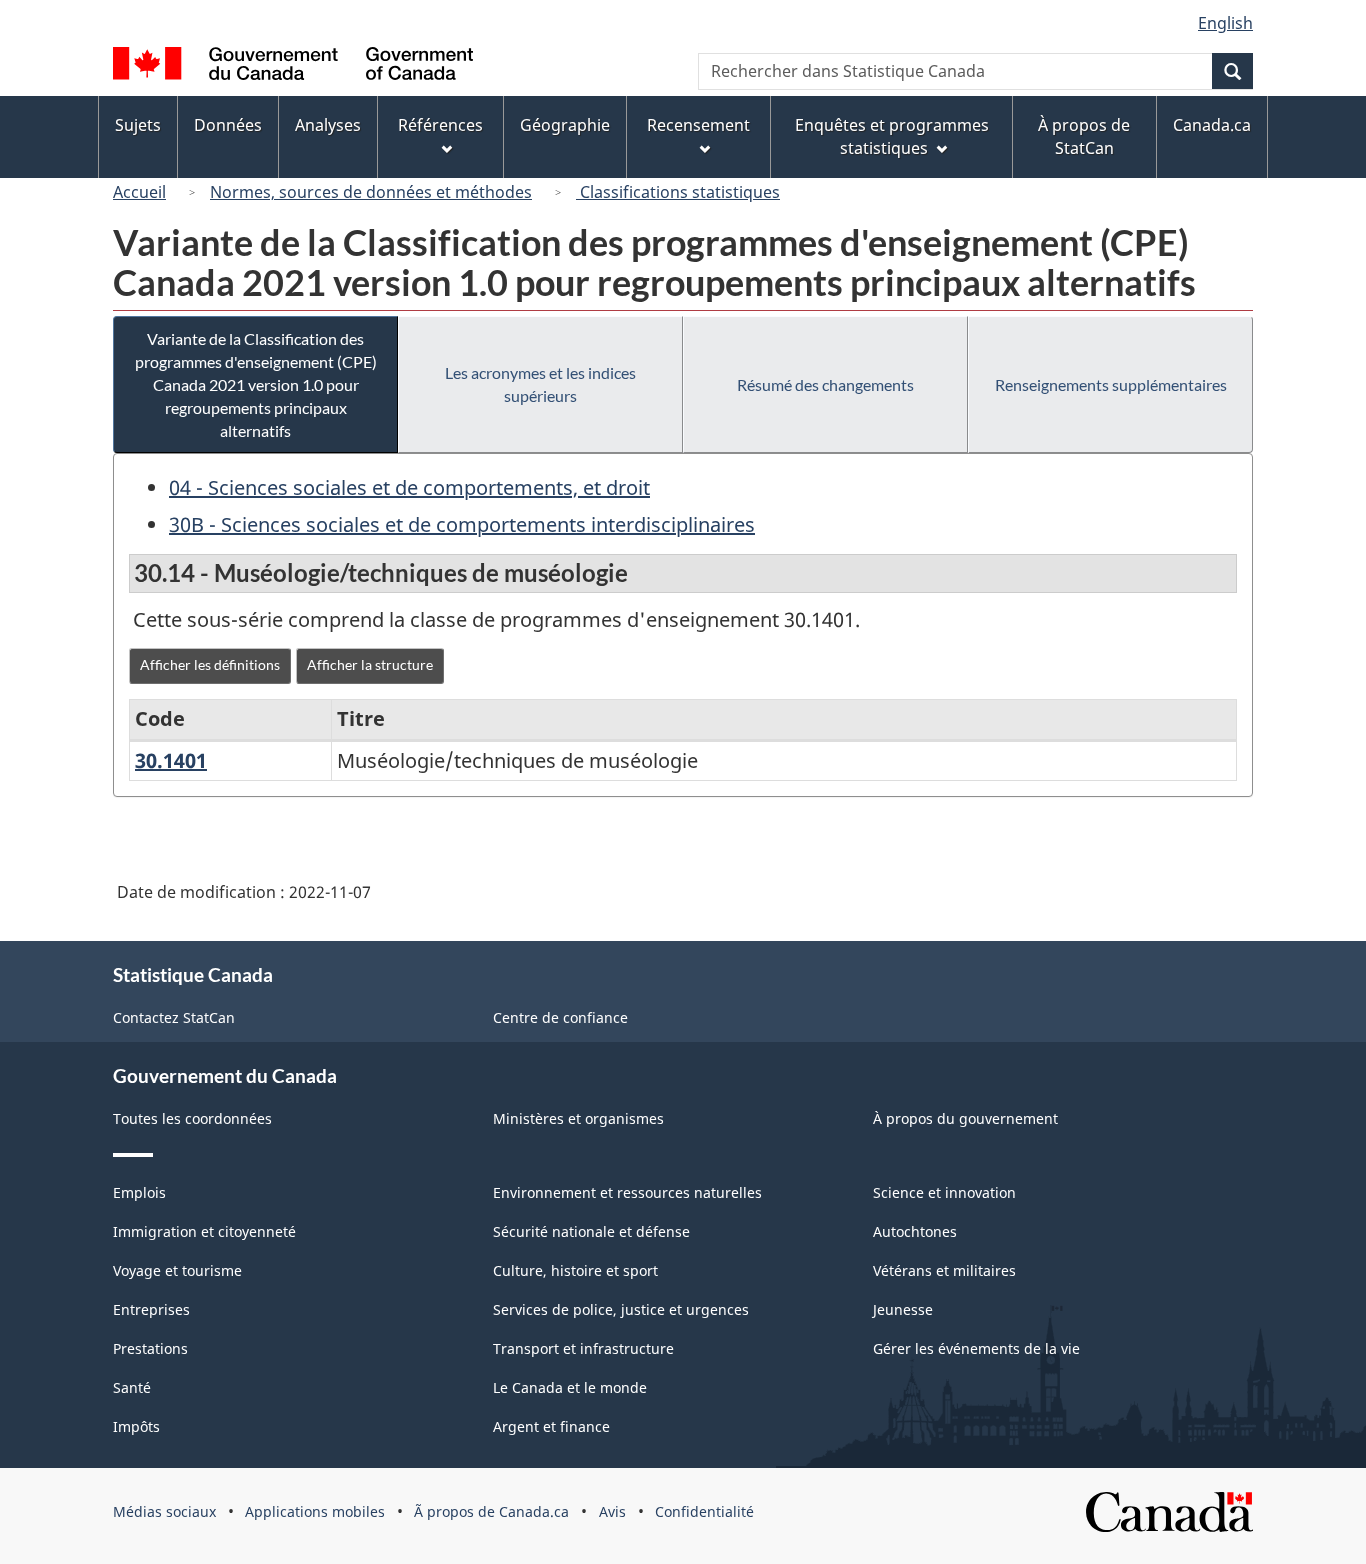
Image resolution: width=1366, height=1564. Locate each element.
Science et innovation (944, 1192)
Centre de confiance (560, 1017)
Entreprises (151, 1309)
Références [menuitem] (440, 125)
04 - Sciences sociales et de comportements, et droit (409, 487)
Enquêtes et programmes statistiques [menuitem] (892, 136)
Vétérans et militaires (944, 1270)
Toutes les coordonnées (192, 1118)
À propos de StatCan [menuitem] (1084, 136)
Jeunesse (903, 1309)
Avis (612, 1511)
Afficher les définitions (210, 664)
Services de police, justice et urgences (621, 1309)
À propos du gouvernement (965, 1118)
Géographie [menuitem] (565, 125)
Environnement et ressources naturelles (627, 1192)
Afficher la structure (370, 664)
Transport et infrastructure (583, 1348)
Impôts (136, 1426)
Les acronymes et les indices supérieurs (540, 384)
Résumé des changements (825, 384)
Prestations (150, 1348)
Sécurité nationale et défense (591, 1231)
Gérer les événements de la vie (976, 1348)
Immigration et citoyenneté (204, 1231)
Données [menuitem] (228, 125)
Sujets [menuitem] (138, 125)
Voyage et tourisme (177, 1270)
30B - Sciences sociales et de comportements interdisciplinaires (462, 524)
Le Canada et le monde (570, 1387)
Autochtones (915, 1231)
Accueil (139, 192)
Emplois (139, 1192)
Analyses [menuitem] (328, 125)
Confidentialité (704, 1511)
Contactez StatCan (174, 1017)
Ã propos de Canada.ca (491, 1511)
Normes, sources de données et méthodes (371, 192)
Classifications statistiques (678, 192)
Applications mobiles (315, 1511)
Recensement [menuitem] (698, 125)
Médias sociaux (164, 1511)
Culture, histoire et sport (575, 1270)
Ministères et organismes (578, 1118)
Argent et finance (551, 1426)
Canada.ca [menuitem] (1212, 125)
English (1225, 23)
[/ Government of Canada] (293, 66)
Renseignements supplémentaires (1111, 384)
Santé (132, 1387)
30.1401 (171, 760)
